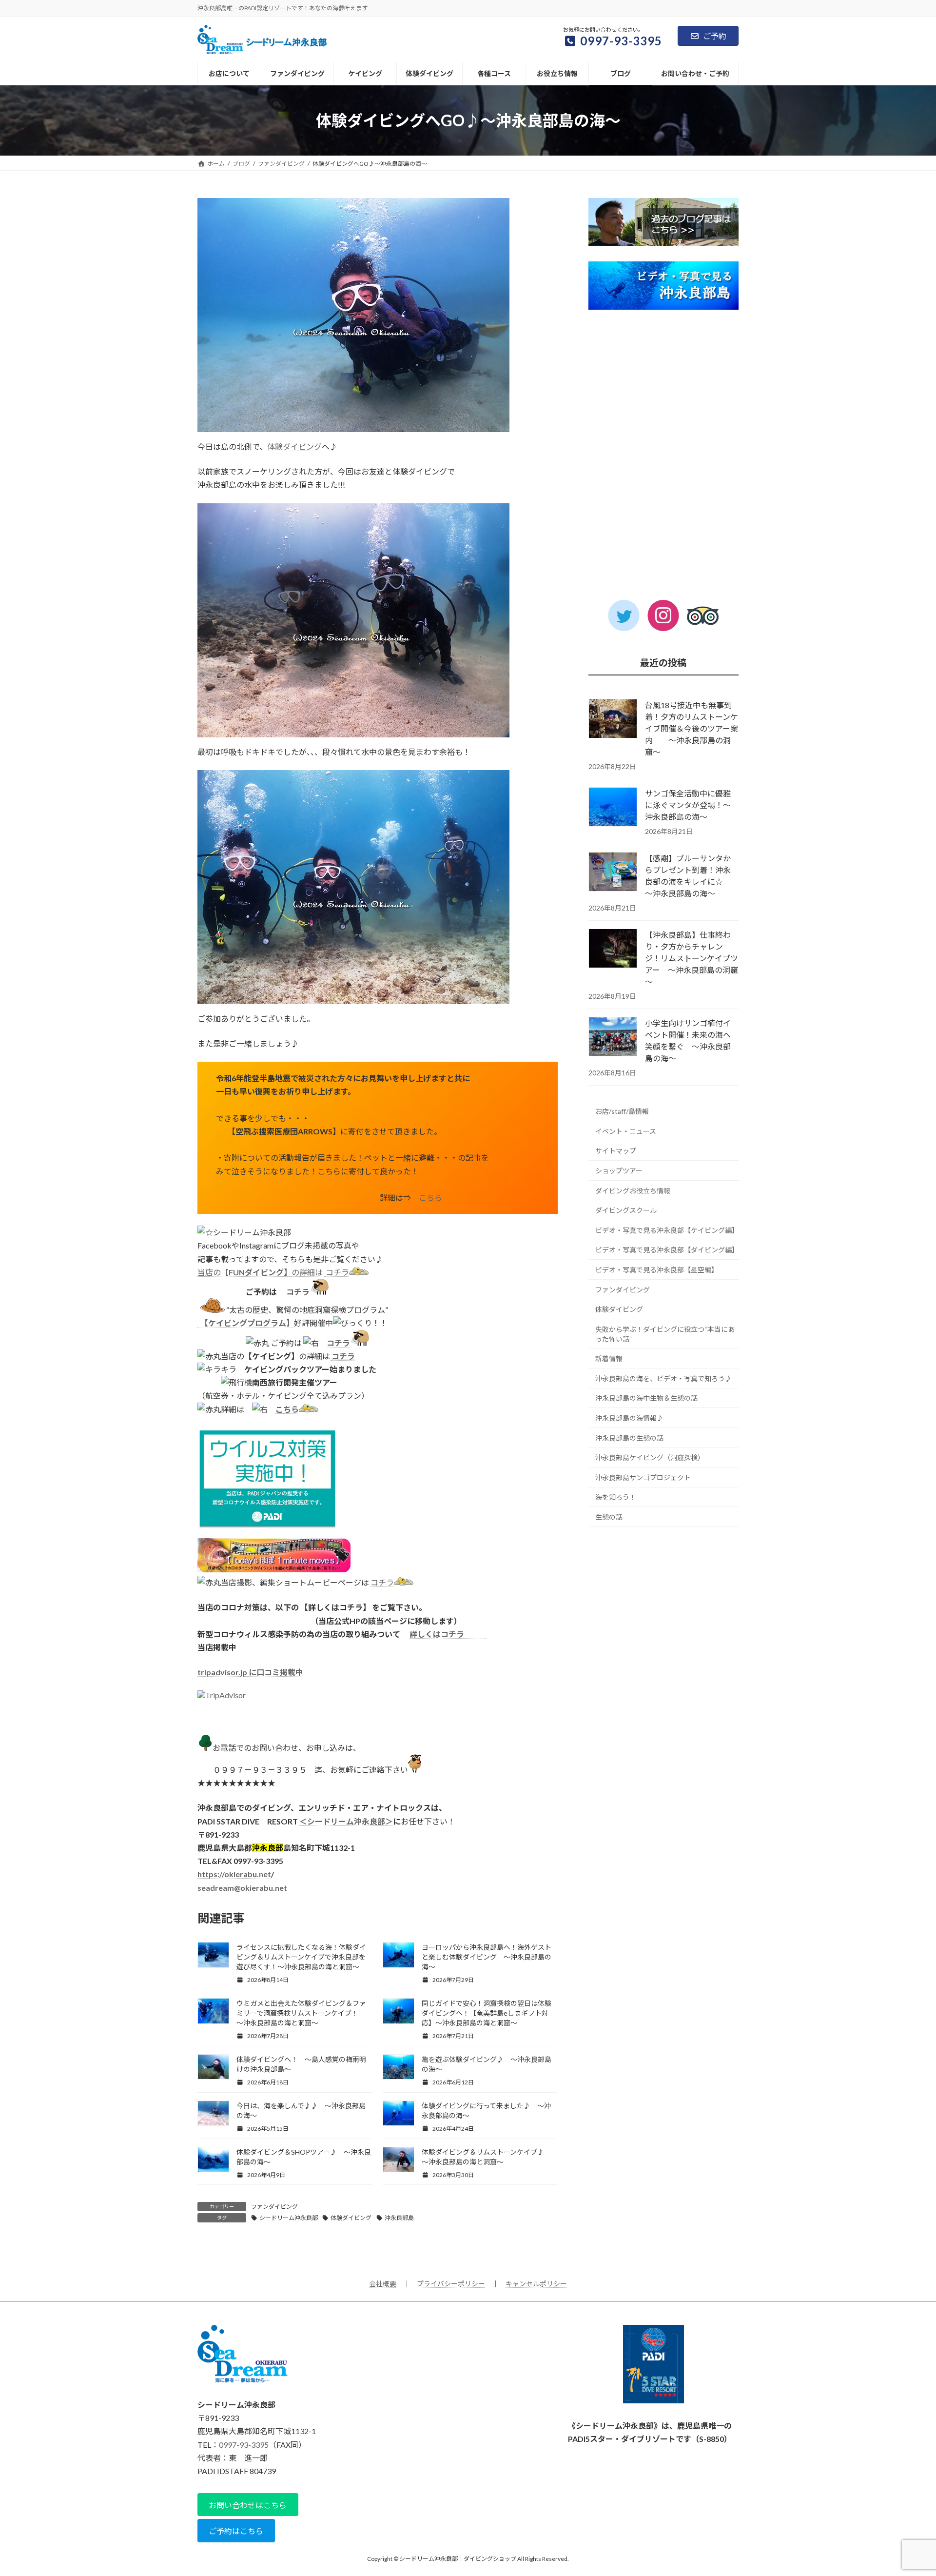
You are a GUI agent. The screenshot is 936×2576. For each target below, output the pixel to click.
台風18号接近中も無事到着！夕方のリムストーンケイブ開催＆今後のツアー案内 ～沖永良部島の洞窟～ (692, 728)
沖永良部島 (399, 2218)
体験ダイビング (294, 446)
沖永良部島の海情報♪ (629, 1418)
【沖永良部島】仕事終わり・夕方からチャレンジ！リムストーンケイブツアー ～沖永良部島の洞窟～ (692, 958)
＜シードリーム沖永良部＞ (346, 1821)
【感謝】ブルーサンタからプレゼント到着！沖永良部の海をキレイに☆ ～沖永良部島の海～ (688, 876)
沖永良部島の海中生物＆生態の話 (646, 1398)
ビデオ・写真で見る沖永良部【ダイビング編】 (667, 1250)
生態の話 (609, 1517)
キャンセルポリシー (536, 2284)
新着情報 (609, 1358)
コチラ (337, 1272)
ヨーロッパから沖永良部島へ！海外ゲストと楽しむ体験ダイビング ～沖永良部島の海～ (487, 1957)
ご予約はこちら (236, 2531)
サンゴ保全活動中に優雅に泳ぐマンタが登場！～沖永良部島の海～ (688, 805)
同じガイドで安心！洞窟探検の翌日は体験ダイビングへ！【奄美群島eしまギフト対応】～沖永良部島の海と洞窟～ (487, 2013)
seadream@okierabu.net (242, 1888)
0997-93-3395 (244, 2445)
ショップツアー (619, 1171)
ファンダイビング (274, 2207)
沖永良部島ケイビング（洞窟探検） (650, 1457)
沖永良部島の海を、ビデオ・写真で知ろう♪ (663, 1378)
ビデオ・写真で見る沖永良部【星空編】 (657, 1270)
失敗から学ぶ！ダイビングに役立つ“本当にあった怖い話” (665, 1334)
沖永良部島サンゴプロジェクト (643, 1477)
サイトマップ (616, 1151)
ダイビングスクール (626, 1210)
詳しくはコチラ (448, 1634)
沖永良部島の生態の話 (629, 1438)
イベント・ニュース (626, 1131)
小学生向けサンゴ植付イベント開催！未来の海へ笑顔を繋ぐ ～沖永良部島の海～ (688, 1040)
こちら (430, 1198)
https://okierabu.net (234, 1874)
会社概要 (383, 2284)
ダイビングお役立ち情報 (633, 1191)
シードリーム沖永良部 (289, 2218)
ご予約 (715, 36)
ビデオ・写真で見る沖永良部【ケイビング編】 (667, 1230)
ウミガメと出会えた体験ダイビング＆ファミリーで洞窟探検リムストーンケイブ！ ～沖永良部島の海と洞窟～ (301, 2013)
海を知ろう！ (616, 1497)
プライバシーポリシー (451, 2284)
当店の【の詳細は (261, 1272)
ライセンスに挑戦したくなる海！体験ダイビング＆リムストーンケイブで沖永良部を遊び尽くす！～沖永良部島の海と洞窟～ (301, 1957)
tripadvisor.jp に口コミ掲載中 (250, 1672)
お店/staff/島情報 (622, 1111)
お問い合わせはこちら (248, 2505)
